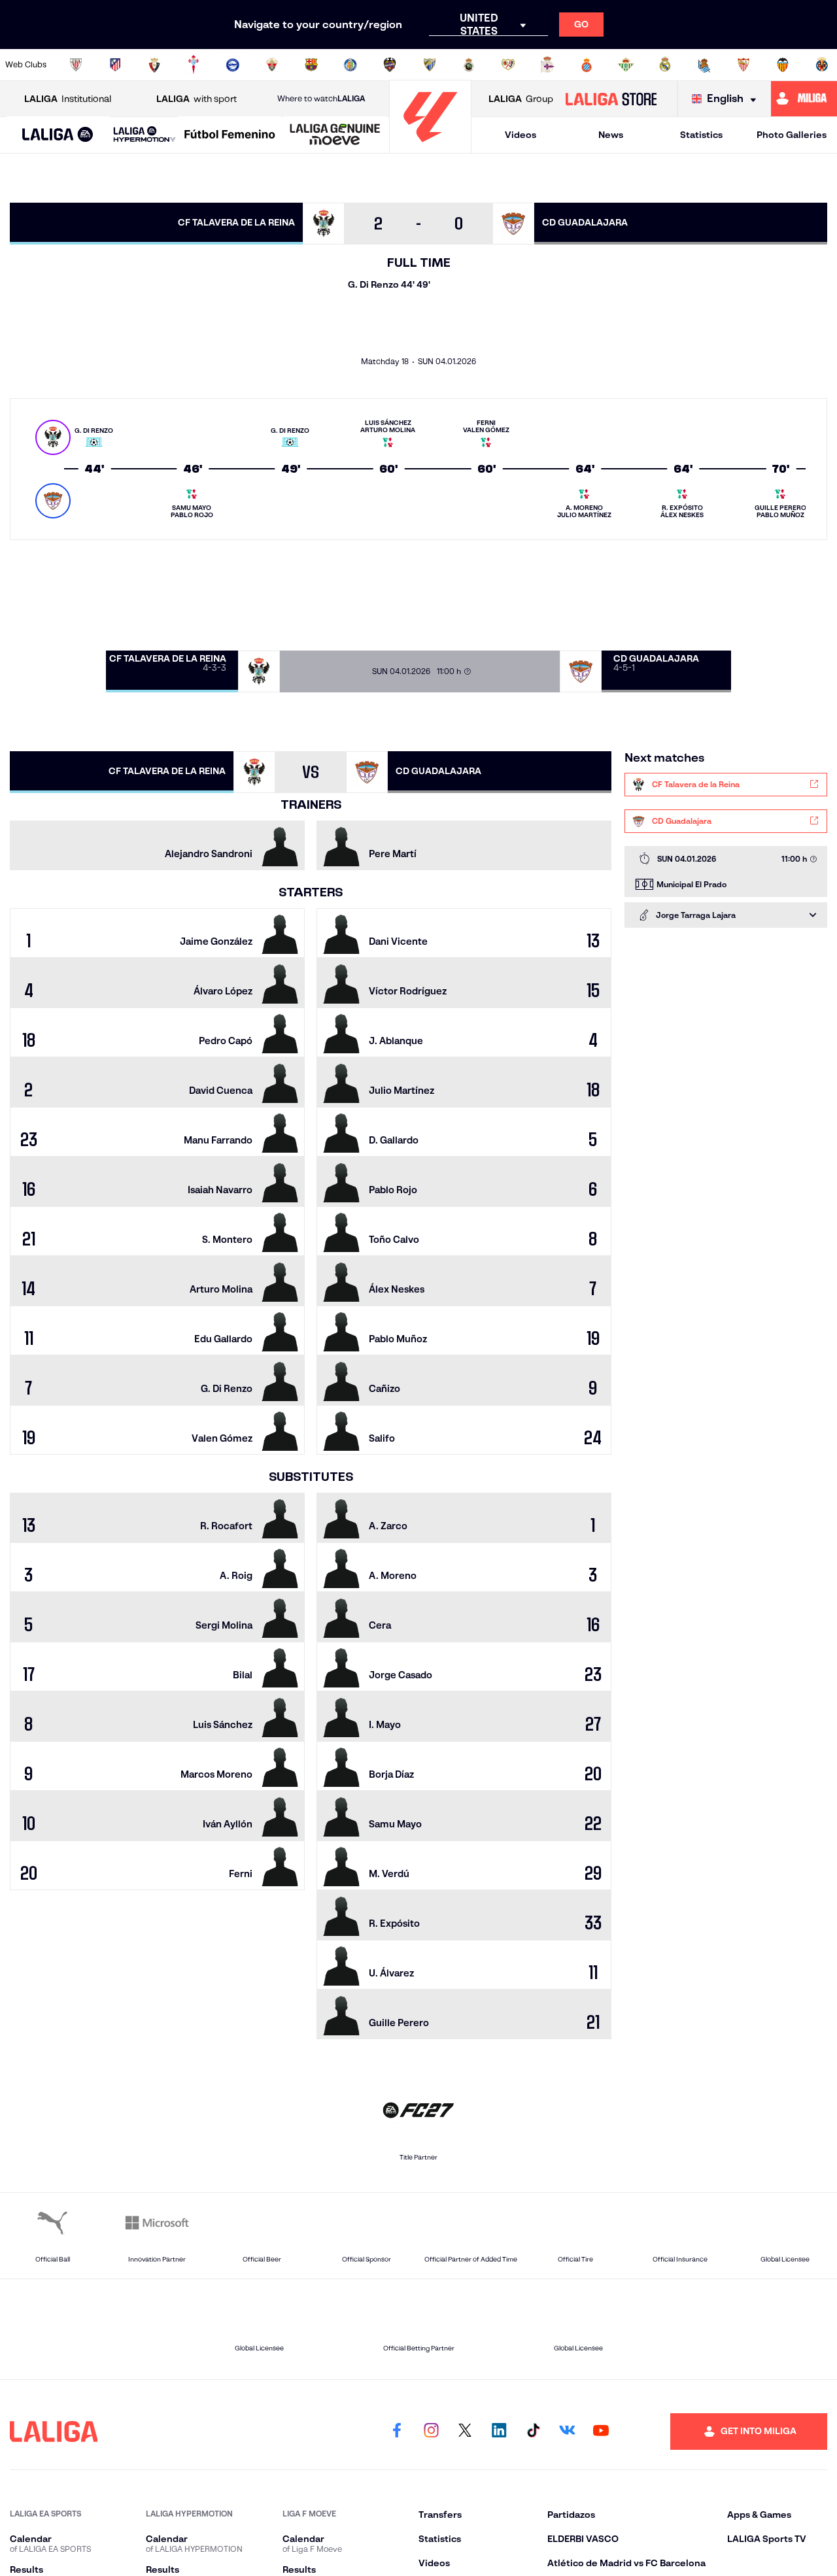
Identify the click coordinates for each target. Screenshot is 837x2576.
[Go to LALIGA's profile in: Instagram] (431, 2432)
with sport (196, 99)
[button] (58, 135)
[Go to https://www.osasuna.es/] (154, 65)
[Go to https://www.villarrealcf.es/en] (822, 65)
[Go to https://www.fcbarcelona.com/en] (311, 65)
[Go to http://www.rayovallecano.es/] (508, 65)
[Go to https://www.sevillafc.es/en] (743, 65)
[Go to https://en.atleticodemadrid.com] (115, 65)
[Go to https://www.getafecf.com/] (350, 65)
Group (521, 99)
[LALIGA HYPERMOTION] (145, 135)
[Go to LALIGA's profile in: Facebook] (397, 2432)
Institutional (68, 99)
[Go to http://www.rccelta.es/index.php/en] (194, 65)
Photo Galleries (792, 135)
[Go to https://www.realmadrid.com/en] (665, 65)
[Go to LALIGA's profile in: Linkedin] (499, 2432)
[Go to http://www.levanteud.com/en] (390, 65)
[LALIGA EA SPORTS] (58, 135)
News (611, 135)
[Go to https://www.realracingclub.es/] (469, 65)
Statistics (701, 135)
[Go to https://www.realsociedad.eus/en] (704, 65)
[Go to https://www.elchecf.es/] (272, 65)
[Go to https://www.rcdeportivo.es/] (547, 65)
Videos (521, 135)
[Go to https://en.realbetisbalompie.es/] (626, 65)
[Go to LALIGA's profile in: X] (465, 2432)
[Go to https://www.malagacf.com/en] (430, 65)
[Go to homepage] (430, 147)
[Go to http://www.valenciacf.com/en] (783, 65)
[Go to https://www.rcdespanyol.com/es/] (587, 65)
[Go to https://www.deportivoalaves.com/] (233, 65)
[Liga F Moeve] (230, 135)
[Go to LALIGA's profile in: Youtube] (601, 2432)
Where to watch (321, 98)
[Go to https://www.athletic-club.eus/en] (76, 65)
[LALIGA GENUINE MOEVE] (335, 135)
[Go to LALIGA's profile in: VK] (567, 2432)
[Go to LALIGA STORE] (611, 99)
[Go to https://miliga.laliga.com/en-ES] (804, 99)
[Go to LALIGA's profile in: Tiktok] (533, 2432)
